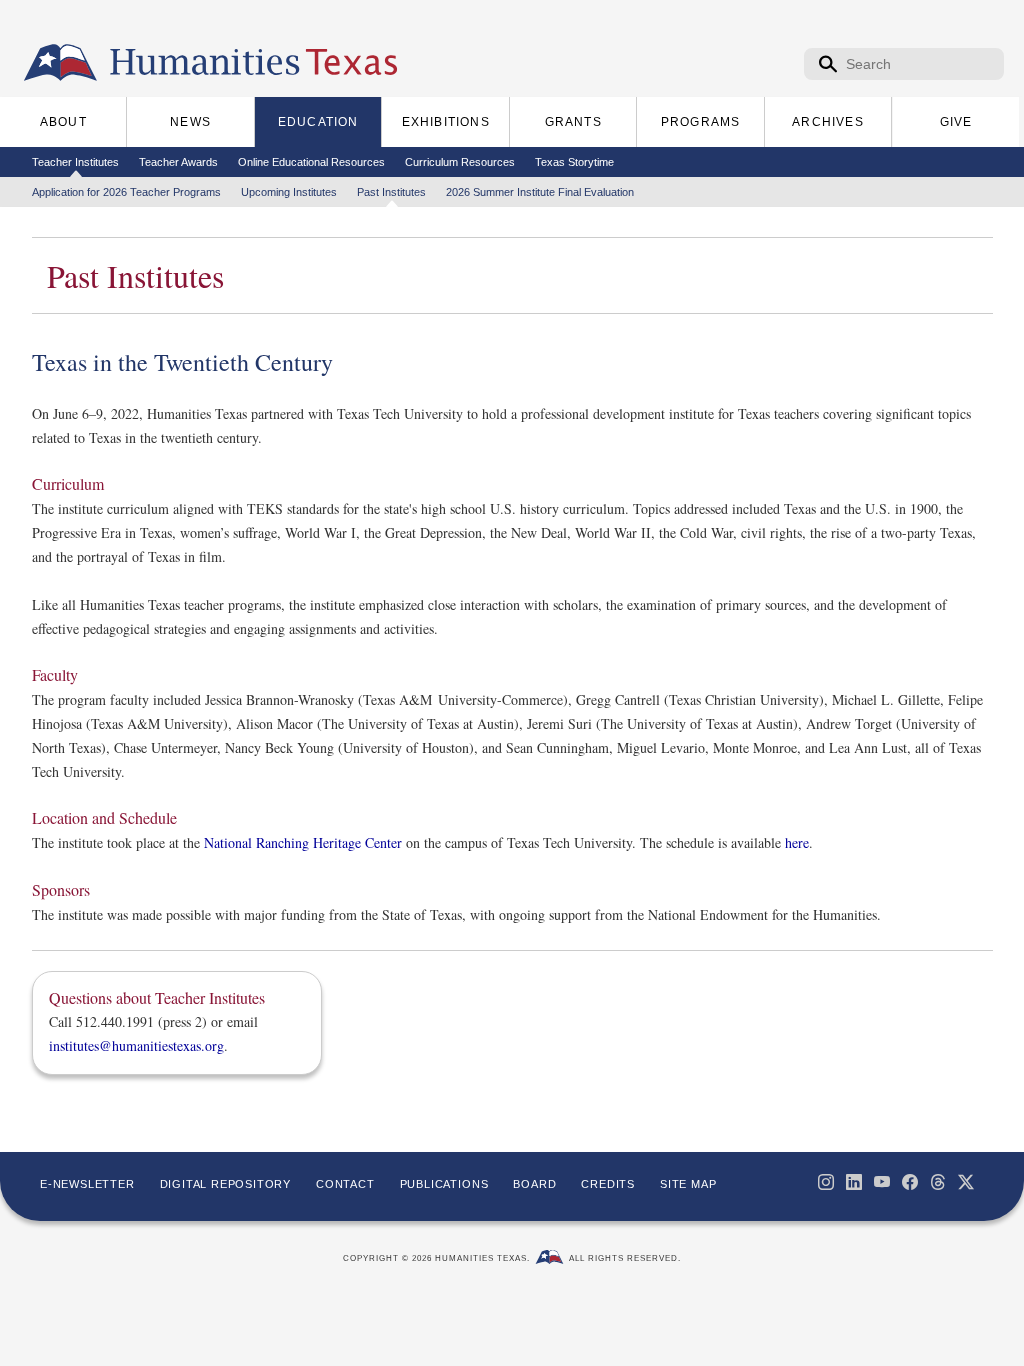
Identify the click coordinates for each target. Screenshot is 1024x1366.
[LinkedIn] (854, 1182)
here (797, 842)
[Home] (60, 63)
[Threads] (938, 1182)
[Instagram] (826, 1182)
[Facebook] (910, 1182)
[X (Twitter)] (966, 1182)
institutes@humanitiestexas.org (136, 1045)
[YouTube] (882, 1182)
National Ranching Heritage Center (303, 842)
